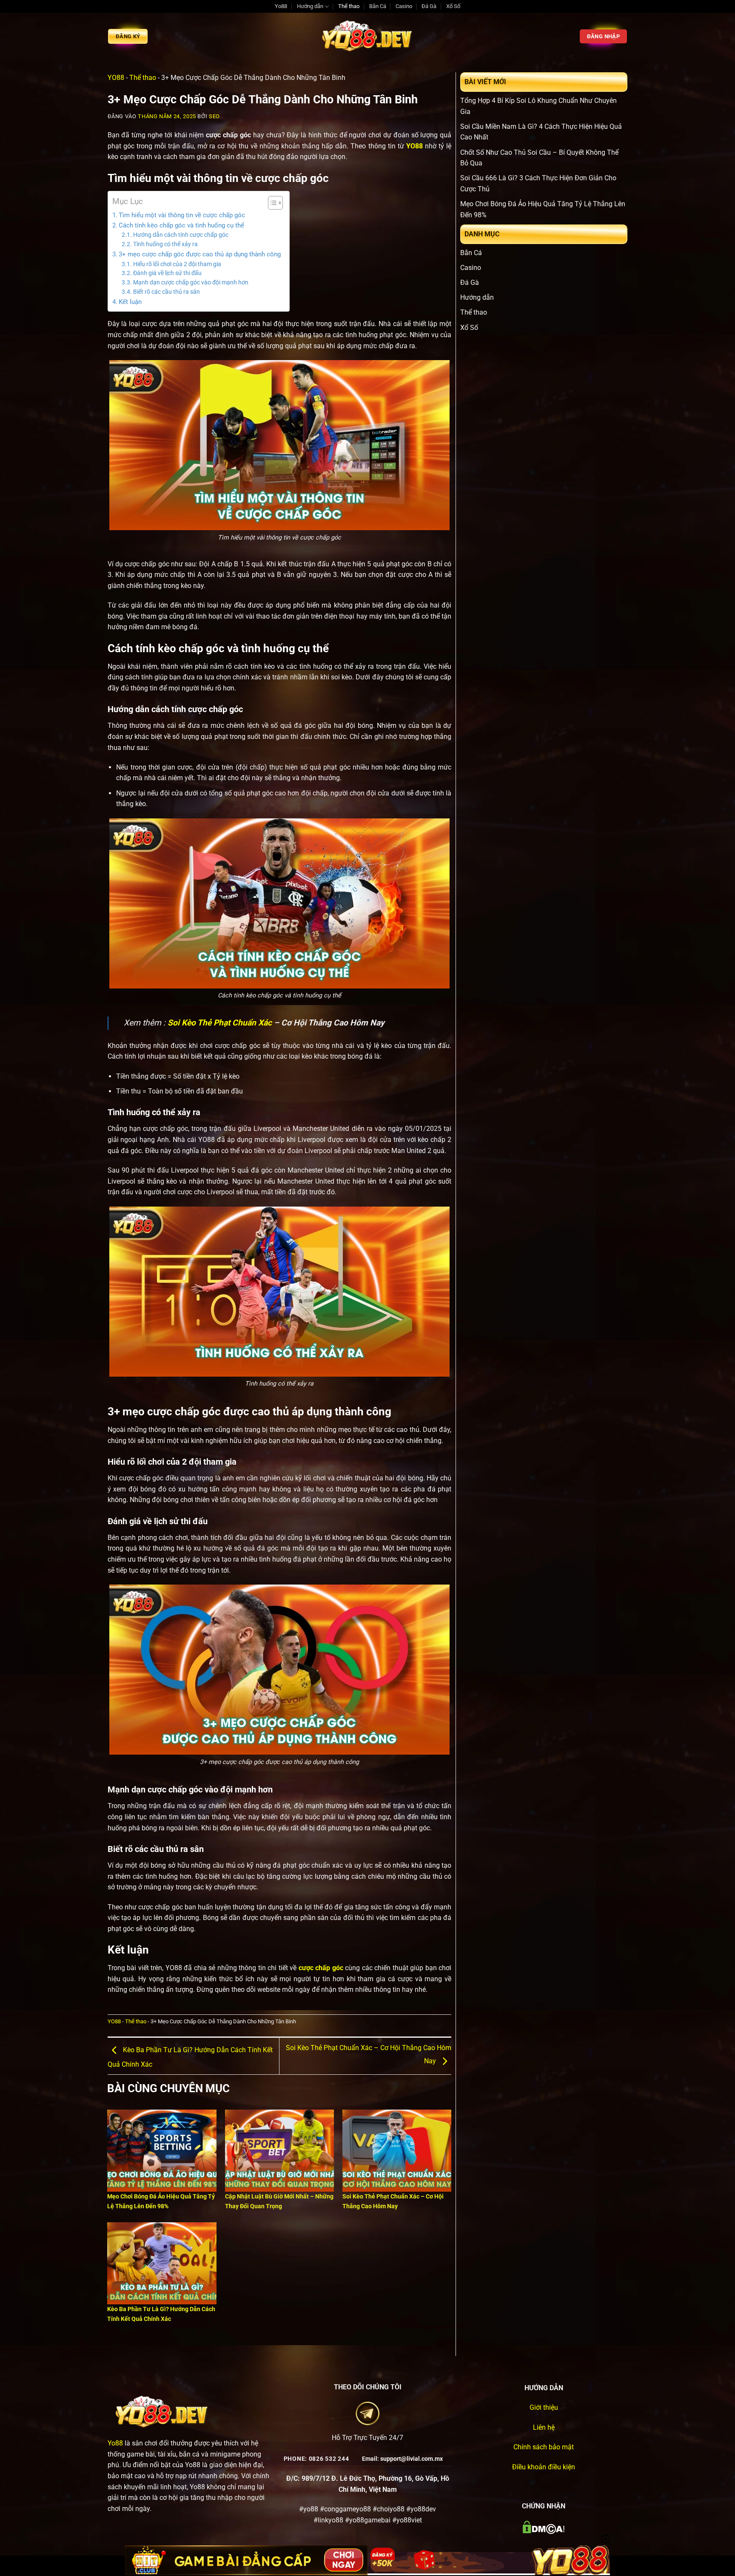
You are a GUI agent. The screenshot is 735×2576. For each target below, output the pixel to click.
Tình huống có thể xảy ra (165, 244)
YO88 (116, 78)
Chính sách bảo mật (544, 2447)
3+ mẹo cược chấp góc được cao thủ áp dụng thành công (200, 254)
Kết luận (130, 302)
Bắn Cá (378, 6)
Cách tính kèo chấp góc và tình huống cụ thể (181, 225)
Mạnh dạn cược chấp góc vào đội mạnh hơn (191, 282)
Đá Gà (429, 6)
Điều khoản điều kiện (544, 2467)
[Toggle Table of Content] (271, 203)
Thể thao (349, 6)
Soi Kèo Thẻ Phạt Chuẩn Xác (220, 1023)
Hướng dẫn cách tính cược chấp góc (181, 235)
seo (214, 116)
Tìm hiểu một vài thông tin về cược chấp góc (182, 215)
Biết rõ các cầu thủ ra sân (167, 292)
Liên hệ (544, 2427)
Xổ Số (453, 6)
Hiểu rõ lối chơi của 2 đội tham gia (177, 264)
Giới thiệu (544, 2407)
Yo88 (281, 6)
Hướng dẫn (310, 6)
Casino (404, 6)
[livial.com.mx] (367, 36)
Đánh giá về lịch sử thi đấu (167, 273)
